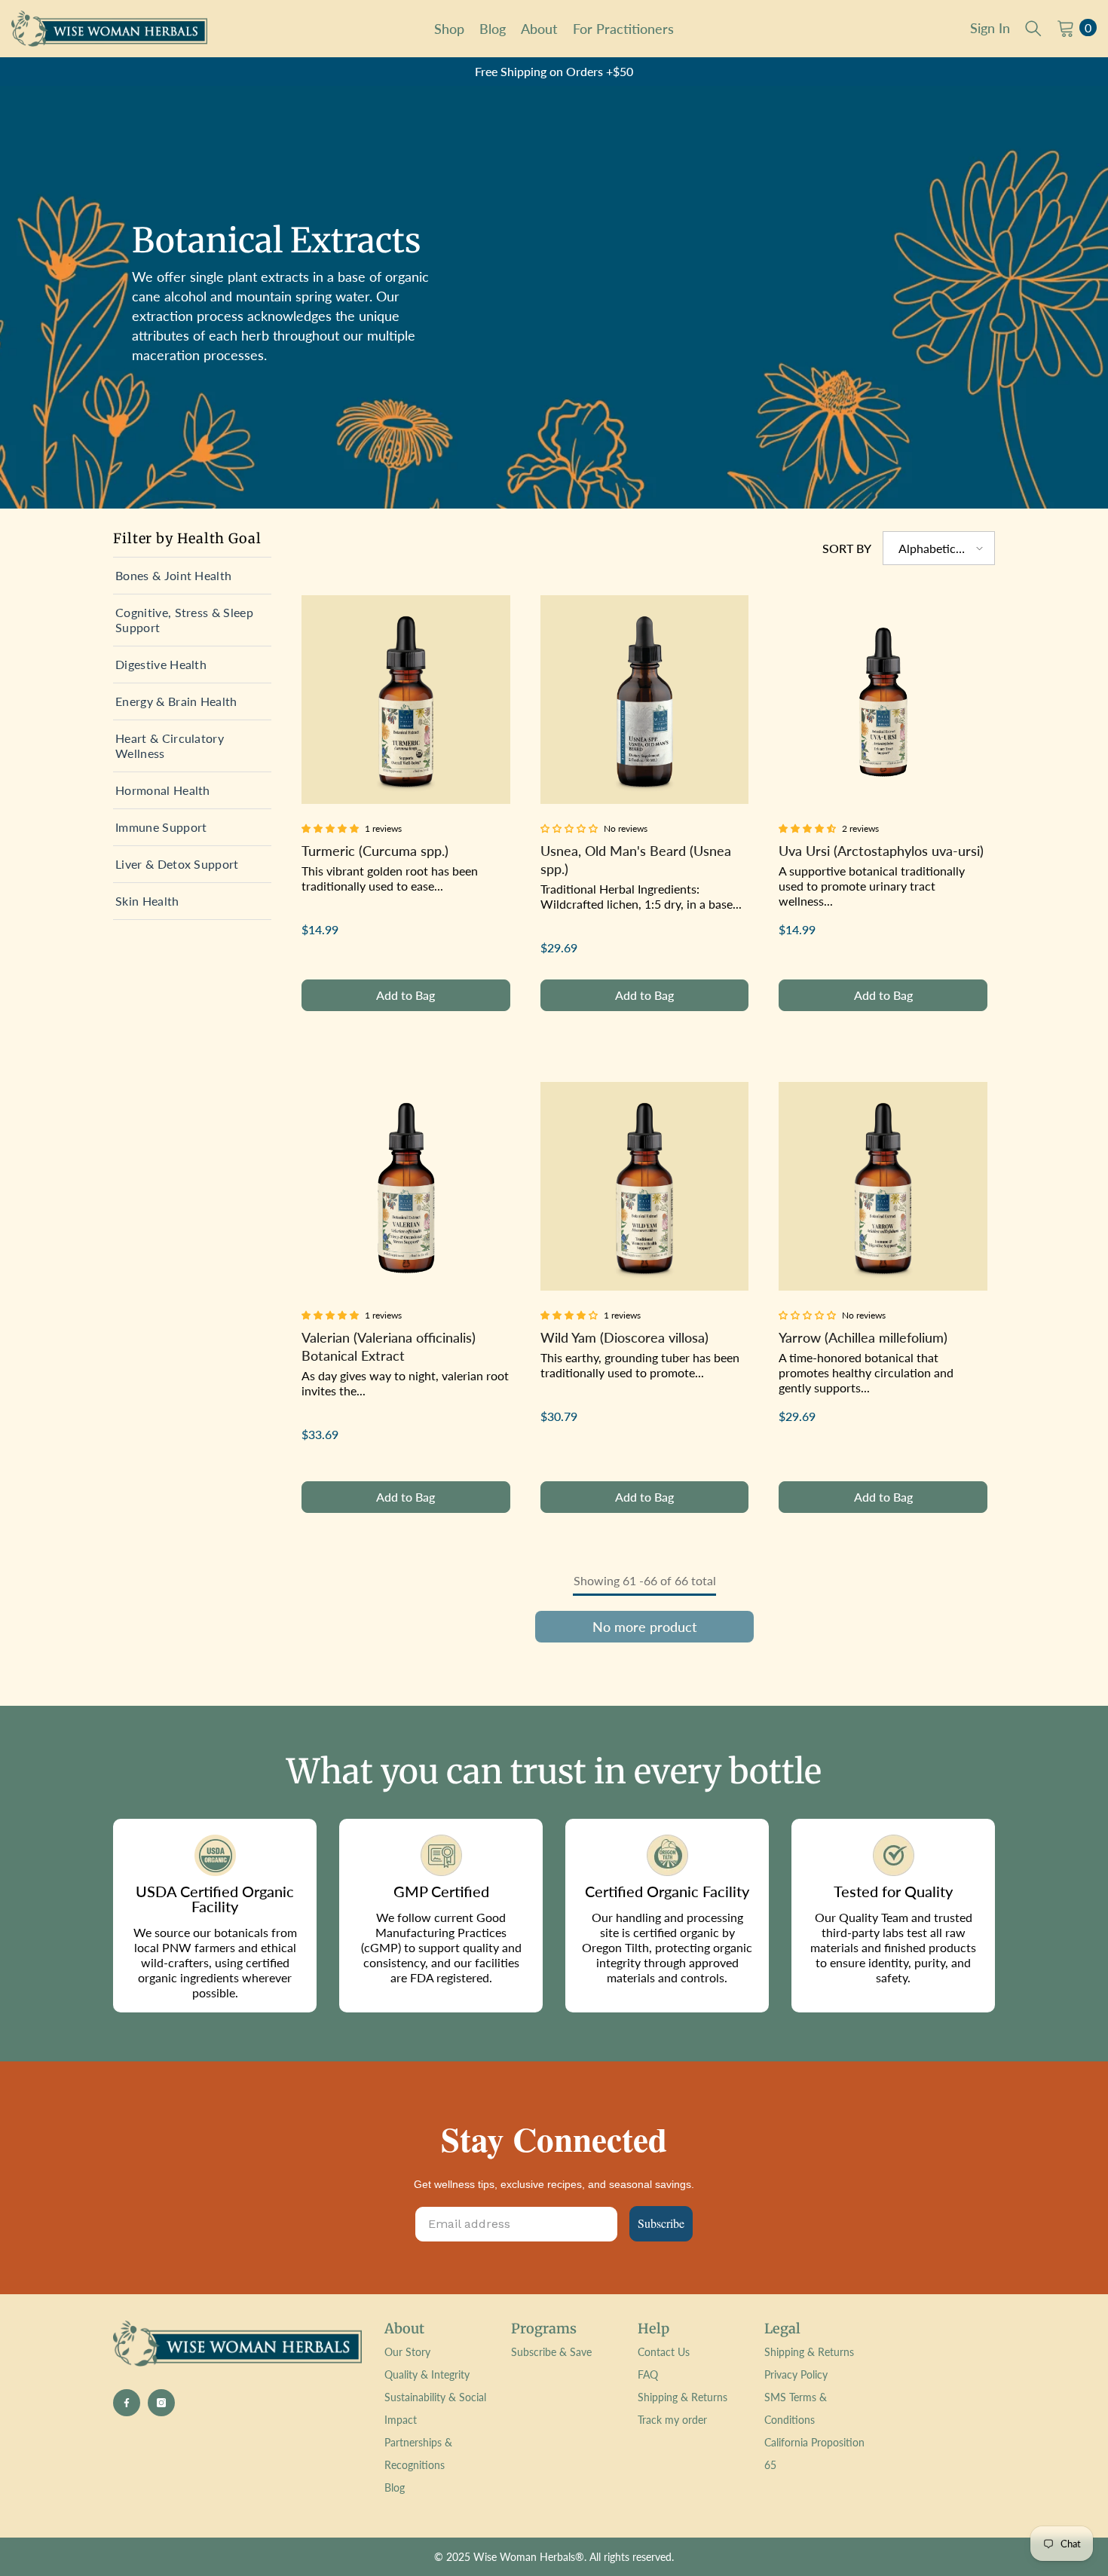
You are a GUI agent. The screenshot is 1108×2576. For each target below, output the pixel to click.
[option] (554, 72)
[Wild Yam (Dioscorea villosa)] (645, 1186)
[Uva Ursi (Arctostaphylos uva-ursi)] (883, 700)
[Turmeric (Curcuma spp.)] (406, 700)
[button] (939, 548)
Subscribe (661, 2223)
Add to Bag (406, 995)
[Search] (1033, 28)
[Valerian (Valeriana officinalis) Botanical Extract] (406, 1186)
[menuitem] (192, 576)
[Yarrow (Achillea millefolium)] (883, 1186)
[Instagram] (161, 2403)
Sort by (847, 548)
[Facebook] (127, 2403)
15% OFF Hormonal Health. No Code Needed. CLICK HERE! (554, 71)
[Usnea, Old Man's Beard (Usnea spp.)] (645, 700)
